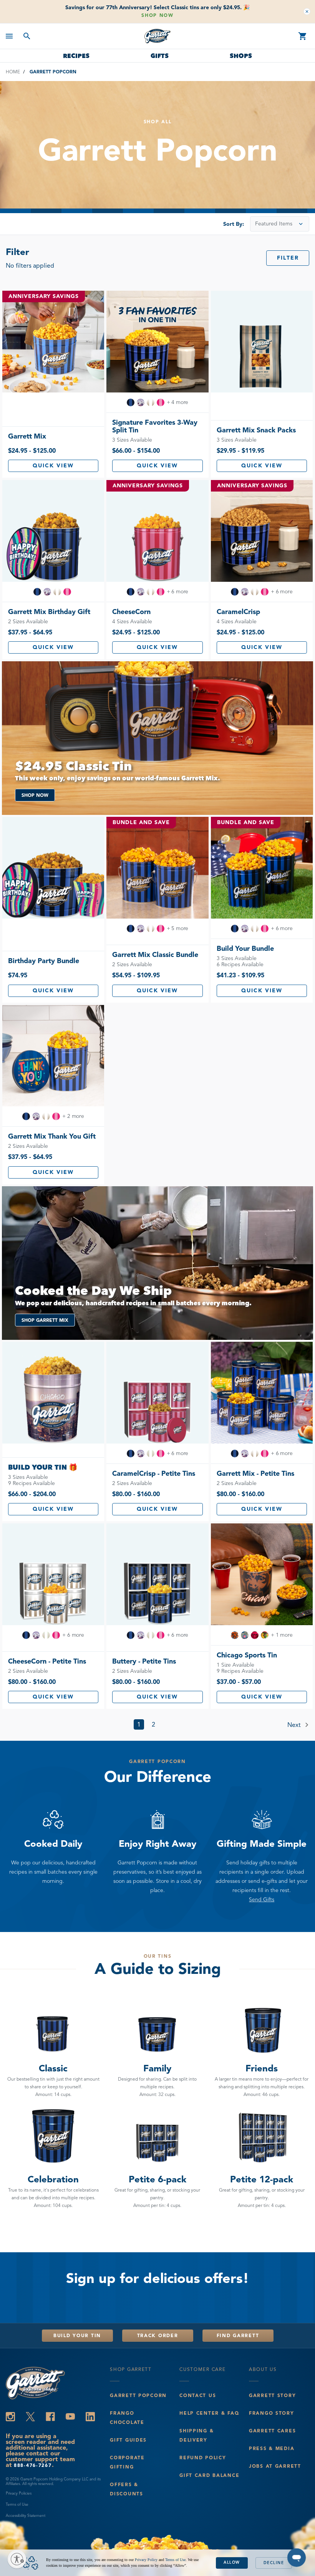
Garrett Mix (27, 436)
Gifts (160, 56)
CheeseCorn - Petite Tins (47, 1661)
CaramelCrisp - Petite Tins (154, 1473)
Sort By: (234, 224)
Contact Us (198, 2395)
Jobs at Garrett (275, 2466)
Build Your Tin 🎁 (43, 1467)
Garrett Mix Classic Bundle (155, 955)
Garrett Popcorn (138, 2395)
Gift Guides (128, 2440)
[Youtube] (70, 2417)
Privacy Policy (146, 2560)
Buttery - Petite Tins (144, 1661)
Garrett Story (272, 2395)
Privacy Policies (19, 2493)
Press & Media (272, 2448)
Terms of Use (17, 2504)
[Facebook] (50, 2417)
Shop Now (157, 15)
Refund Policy (203, 2458)
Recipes (76, 56)
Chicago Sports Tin (247, 1655)
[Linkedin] (90, 2417)
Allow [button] (232, 2562)
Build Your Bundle (245, 949)
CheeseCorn (131, 612)
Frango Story (272, 2413)
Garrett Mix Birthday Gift (49, 612)
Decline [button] (274, 2563)
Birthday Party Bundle (44, 961)
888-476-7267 (33, 2465)
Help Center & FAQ (209, 2413)
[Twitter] (30, 2417)
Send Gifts (262, 1900)
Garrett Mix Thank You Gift (52, 1136)
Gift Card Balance (209, 2475)
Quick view (53, 466)
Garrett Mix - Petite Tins (255, 1473)
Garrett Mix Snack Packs (256, 430)
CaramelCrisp (238, 612)
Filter (288, 258)
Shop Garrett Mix (45, 1320)
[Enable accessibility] (17, 2559)
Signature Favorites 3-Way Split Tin (155, 426)
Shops (241, 56)
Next (295, 1725)
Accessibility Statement (26, 2516)
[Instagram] (10, 2417)
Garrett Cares (272, 2431)
